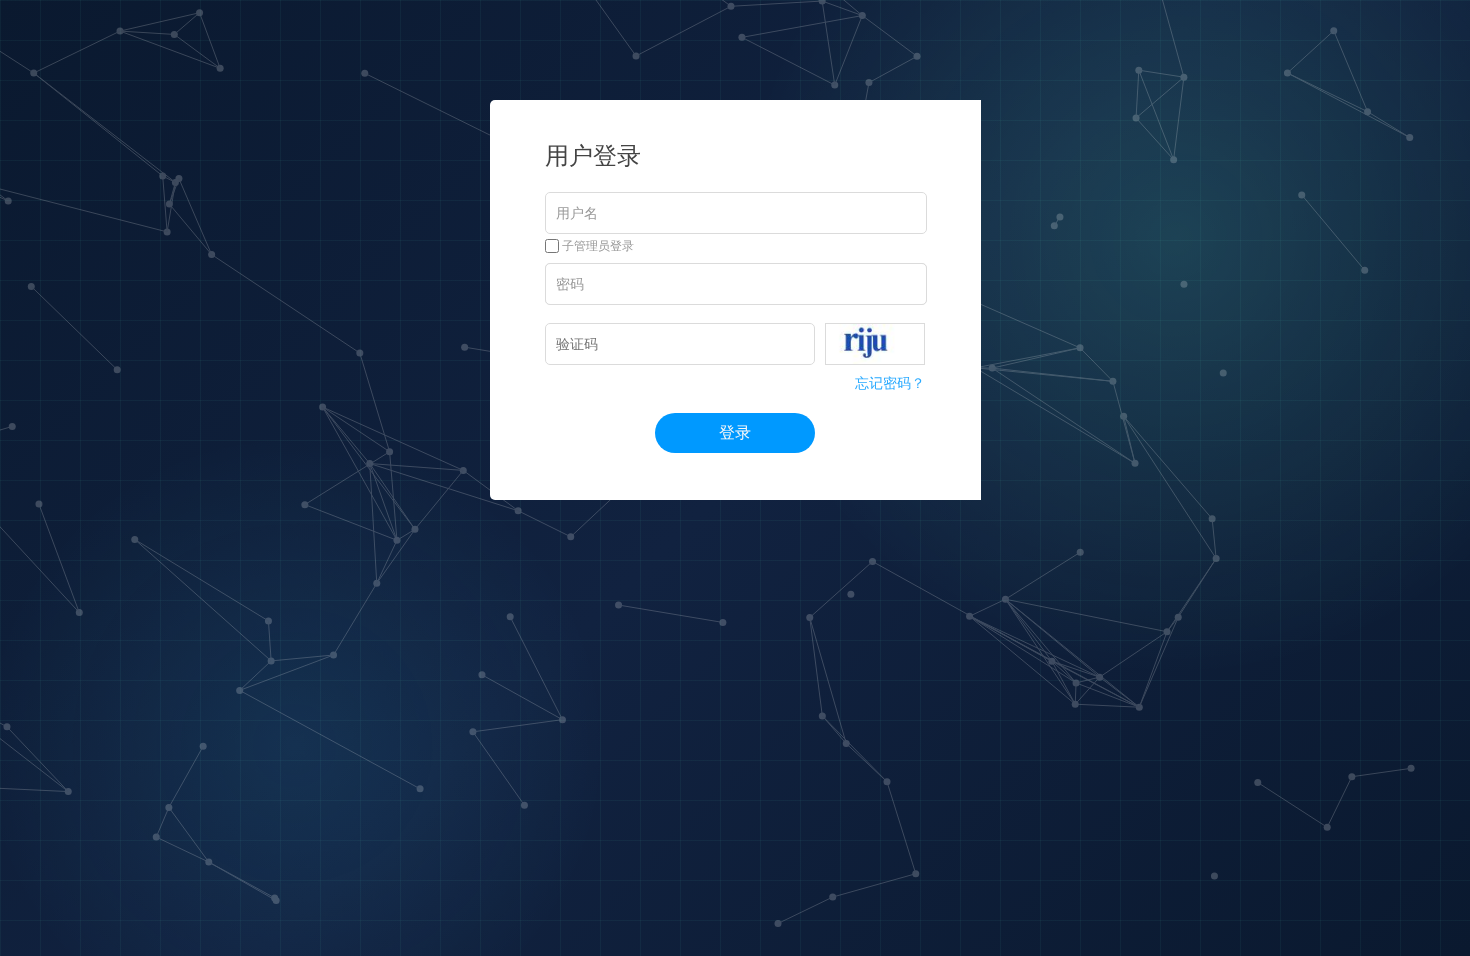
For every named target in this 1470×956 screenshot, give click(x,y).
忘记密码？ (890, 383)
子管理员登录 (596, 246)
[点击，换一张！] (875, 344)
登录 (735, 432)
